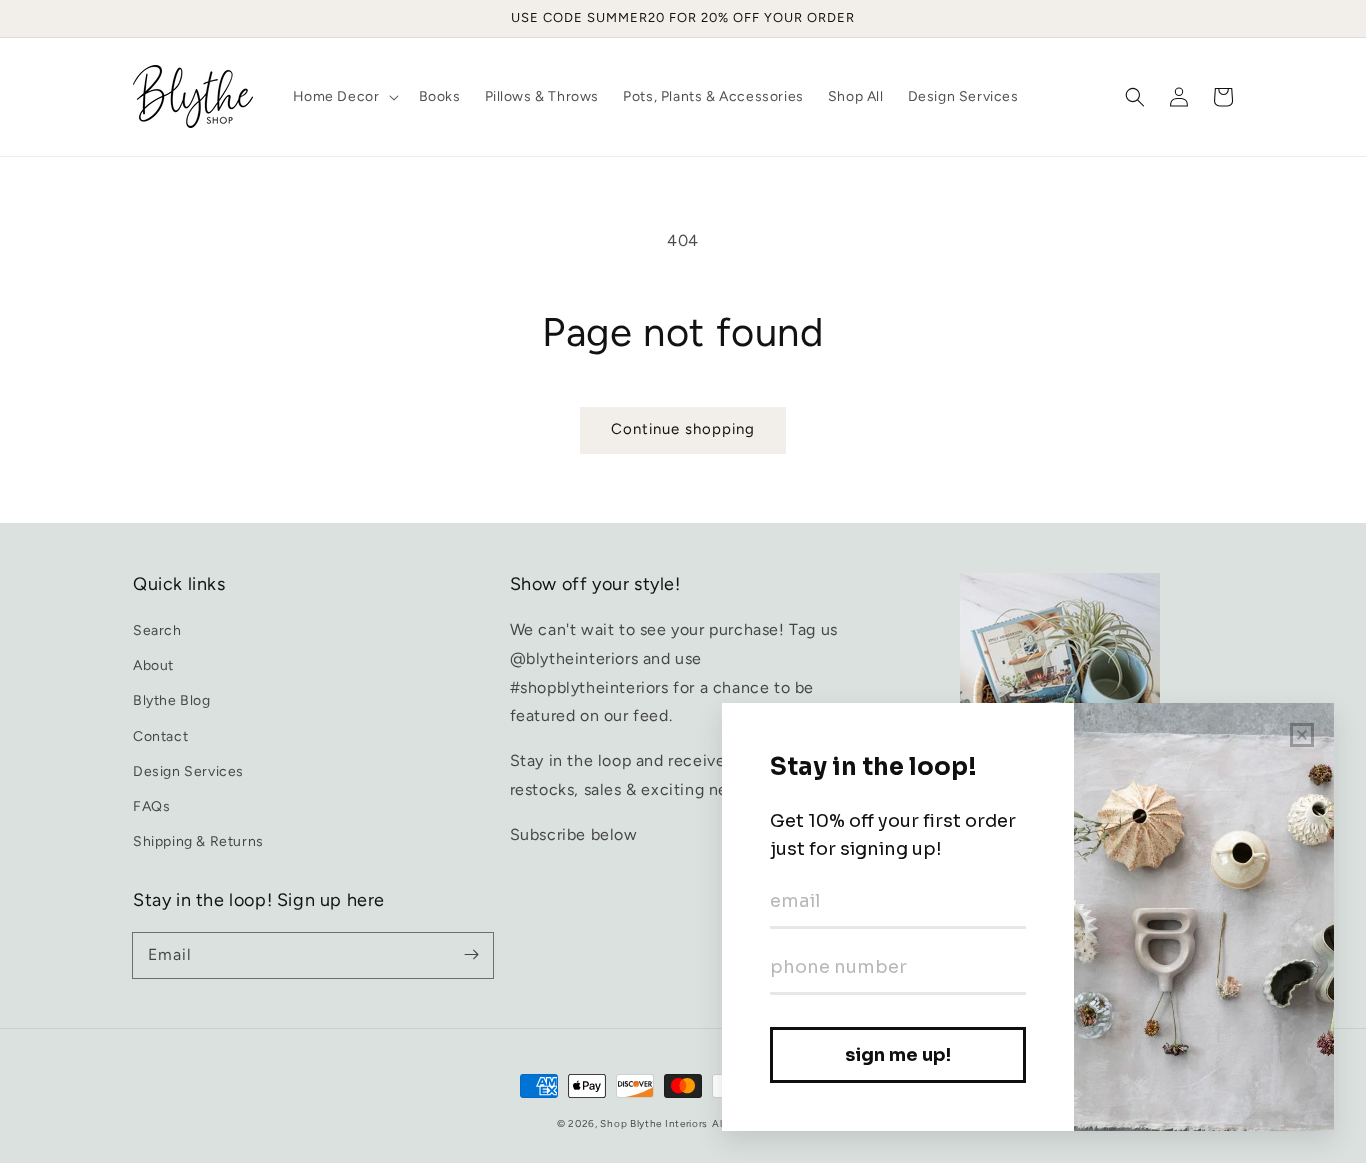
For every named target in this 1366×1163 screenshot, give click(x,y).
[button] (1135, 97)
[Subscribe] (471, 955)
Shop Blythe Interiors (654, 1123)
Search (157, 630)
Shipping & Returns (198, 841)
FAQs (151, 806)
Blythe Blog (172, 700)
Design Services (188, 771)
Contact (160, 736)
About (153, 665)
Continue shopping (683, 429)
